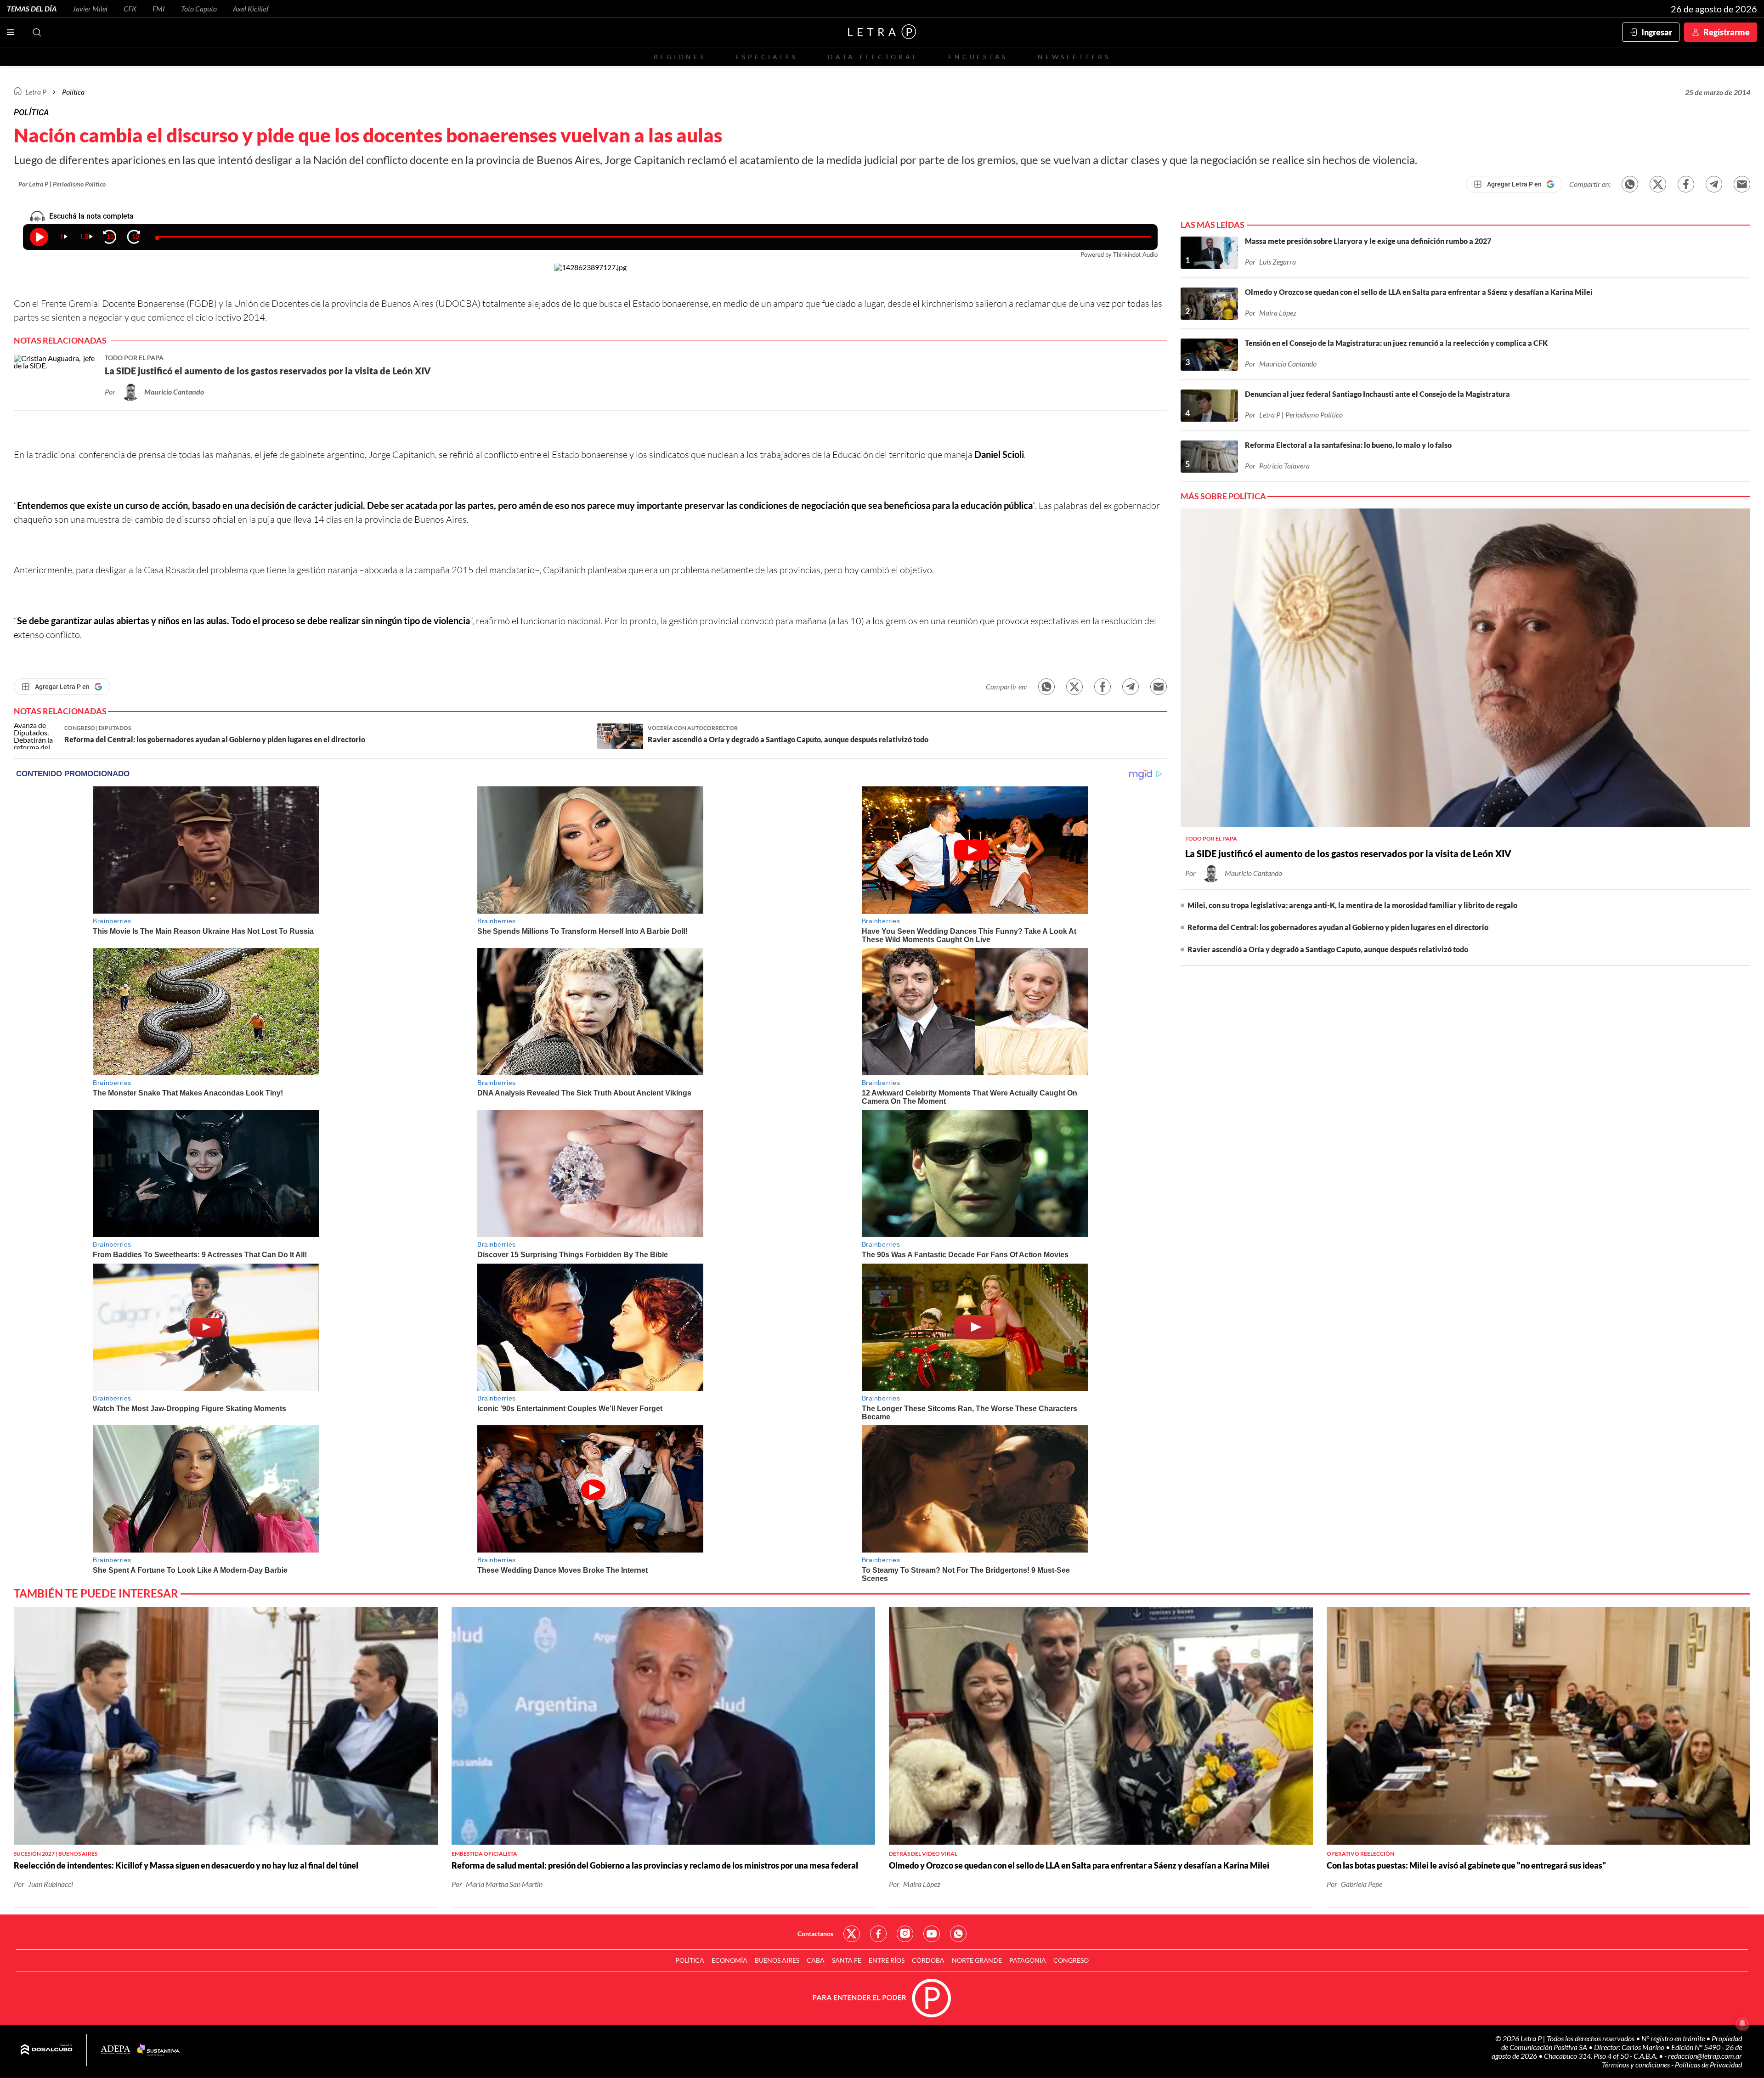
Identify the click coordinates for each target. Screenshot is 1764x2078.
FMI (159, 8)
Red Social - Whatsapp (958, 1934)
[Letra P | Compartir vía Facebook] (1686, 184)
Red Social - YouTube (932, 1934)
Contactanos (815, 1934)
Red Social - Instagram (905, 1934)
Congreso (1071, 1960)
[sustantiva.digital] (158, 2050)
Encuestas (978, 57)
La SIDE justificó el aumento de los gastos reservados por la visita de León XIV (1348, 853)
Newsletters (1074, 57)
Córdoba (928, 1960)
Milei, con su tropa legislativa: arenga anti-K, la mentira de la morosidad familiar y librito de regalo (1352, 905)
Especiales (767, 57)
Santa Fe (847, 1960)
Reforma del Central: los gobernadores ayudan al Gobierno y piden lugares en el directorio (1338, 927)
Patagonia (1028, 1960)
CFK (130, 8)
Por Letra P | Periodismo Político (62, 184)
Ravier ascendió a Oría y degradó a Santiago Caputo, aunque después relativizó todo (1328, 949)
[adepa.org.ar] (116, 2050)
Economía (729, 1960)
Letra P (36, 92)
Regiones (680, 57)
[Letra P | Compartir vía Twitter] (1658, 184)
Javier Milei (90, 8)
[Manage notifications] (1742, 2023)
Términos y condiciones (1637, 2064)
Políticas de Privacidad (1708, 2064)
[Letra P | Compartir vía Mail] (1742, 184)
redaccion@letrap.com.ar (1705, 2056)
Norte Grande (977, 1960)
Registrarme (1727, 32)
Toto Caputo (199, 8)
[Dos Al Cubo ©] (47, 2050)
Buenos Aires (777, 1960)
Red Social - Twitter (852, 1934)
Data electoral (873, 57)
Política (73, 92)
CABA (816, 1960)
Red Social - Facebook (878, 1934)
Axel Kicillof (251, 8)
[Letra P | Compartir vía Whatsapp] (1630, 184)
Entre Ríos (887, 1960)
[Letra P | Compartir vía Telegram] (1714, 184)
